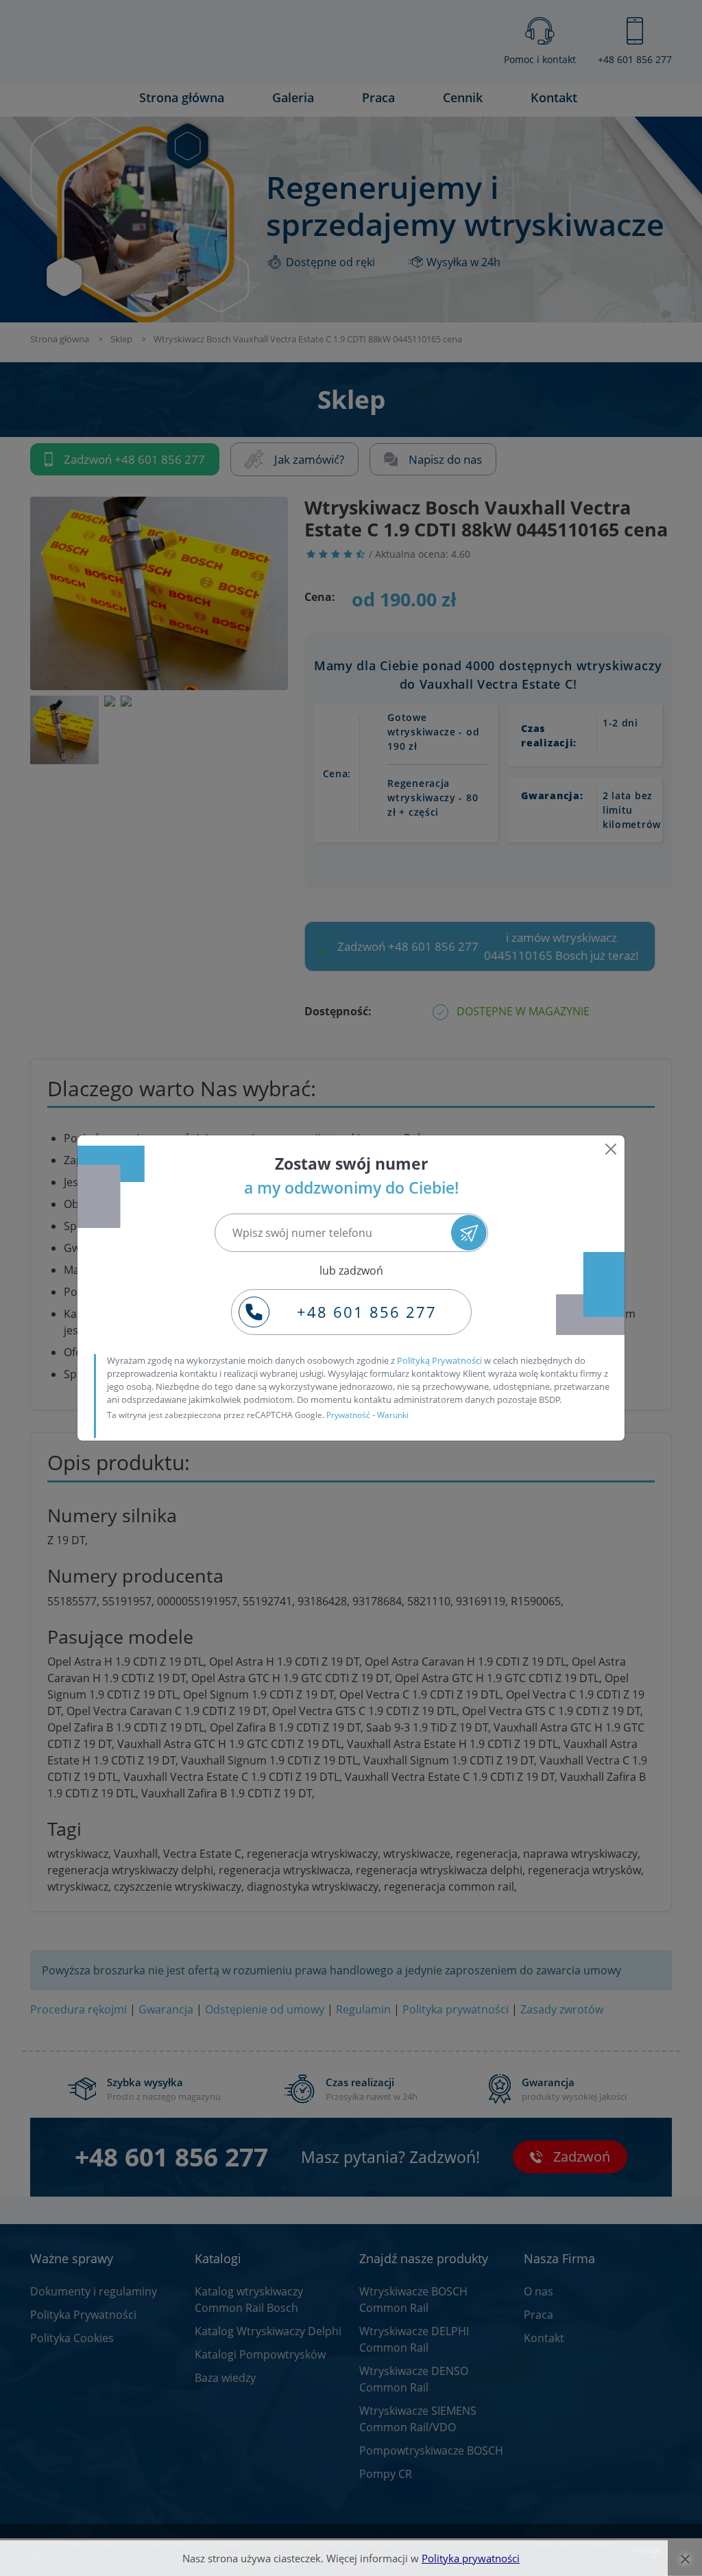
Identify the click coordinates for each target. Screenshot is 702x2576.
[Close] (611, 1149)
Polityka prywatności (471, 2558)
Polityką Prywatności (439, 1360)
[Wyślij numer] (469, 1232)
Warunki (393, 1415)
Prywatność (348, 1415)
